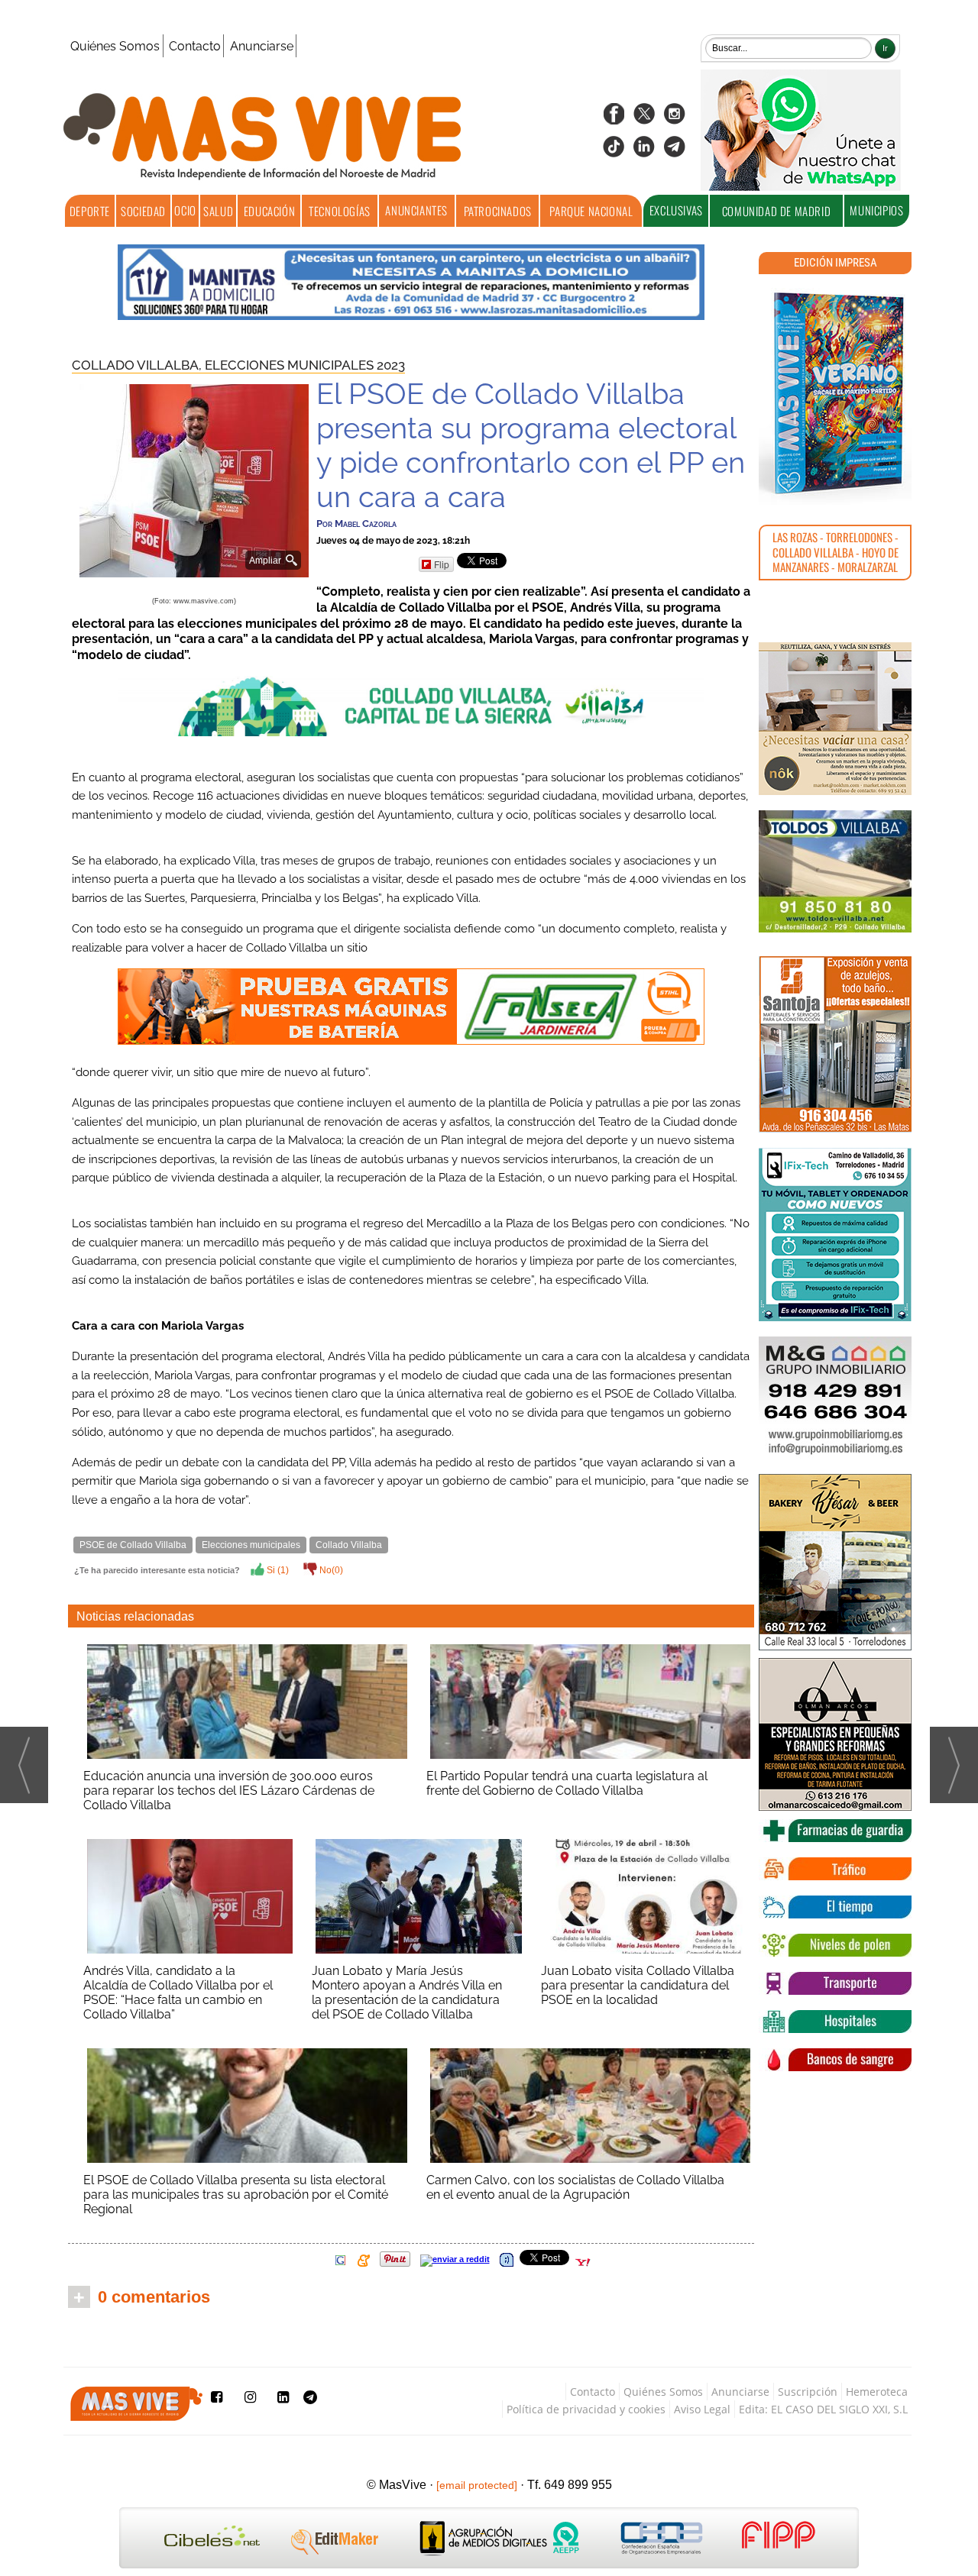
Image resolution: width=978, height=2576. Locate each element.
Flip (442, 564)
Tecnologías (340, 211)
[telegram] (675, 152)
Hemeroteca (877, 2392)
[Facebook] (614, 119)
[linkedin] (644, 152)
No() (330, 1570)
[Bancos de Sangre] (835, 2060)
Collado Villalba (349, 1545)
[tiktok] (614, 152)
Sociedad (143, 211)
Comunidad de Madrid (776, 211)
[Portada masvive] (835, 393)
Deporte (90, 211)
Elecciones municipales (251, 1545)
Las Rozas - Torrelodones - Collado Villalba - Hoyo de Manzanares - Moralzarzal (836, 552)
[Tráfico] (835, 1869)
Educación (269, 211)
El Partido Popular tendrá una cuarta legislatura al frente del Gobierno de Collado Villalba (567, 1783)
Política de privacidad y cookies (586, 2409)
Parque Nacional (591, 211)
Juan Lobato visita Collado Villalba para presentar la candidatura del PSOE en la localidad (638, 1985)
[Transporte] (835, 1983)
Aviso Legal (702, 2409)
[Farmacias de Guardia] (835, 1831)
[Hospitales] (835, 2022)
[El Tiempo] (835, 1907)
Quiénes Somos (115, 46)
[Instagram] (675, 119)
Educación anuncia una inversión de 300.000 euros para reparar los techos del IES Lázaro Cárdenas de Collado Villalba (229, 1791)
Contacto (195, 46)
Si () (277, 1570)
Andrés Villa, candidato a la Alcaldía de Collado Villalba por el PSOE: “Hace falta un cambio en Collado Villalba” (178, 1993)
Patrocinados (498, 211)
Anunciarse (262, 46)
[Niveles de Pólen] (835, 1945)
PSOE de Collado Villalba (133, 1545)
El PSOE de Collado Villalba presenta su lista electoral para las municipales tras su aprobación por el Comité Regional (236, 2195)
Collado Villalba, (138, 365)
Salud (218, 211)
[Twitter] (644, 119)
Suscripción (808, 2392)
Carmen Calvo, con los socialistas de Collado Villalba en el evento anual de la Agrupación (575, 2187)
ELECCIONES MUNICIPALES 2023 (305, 365)
